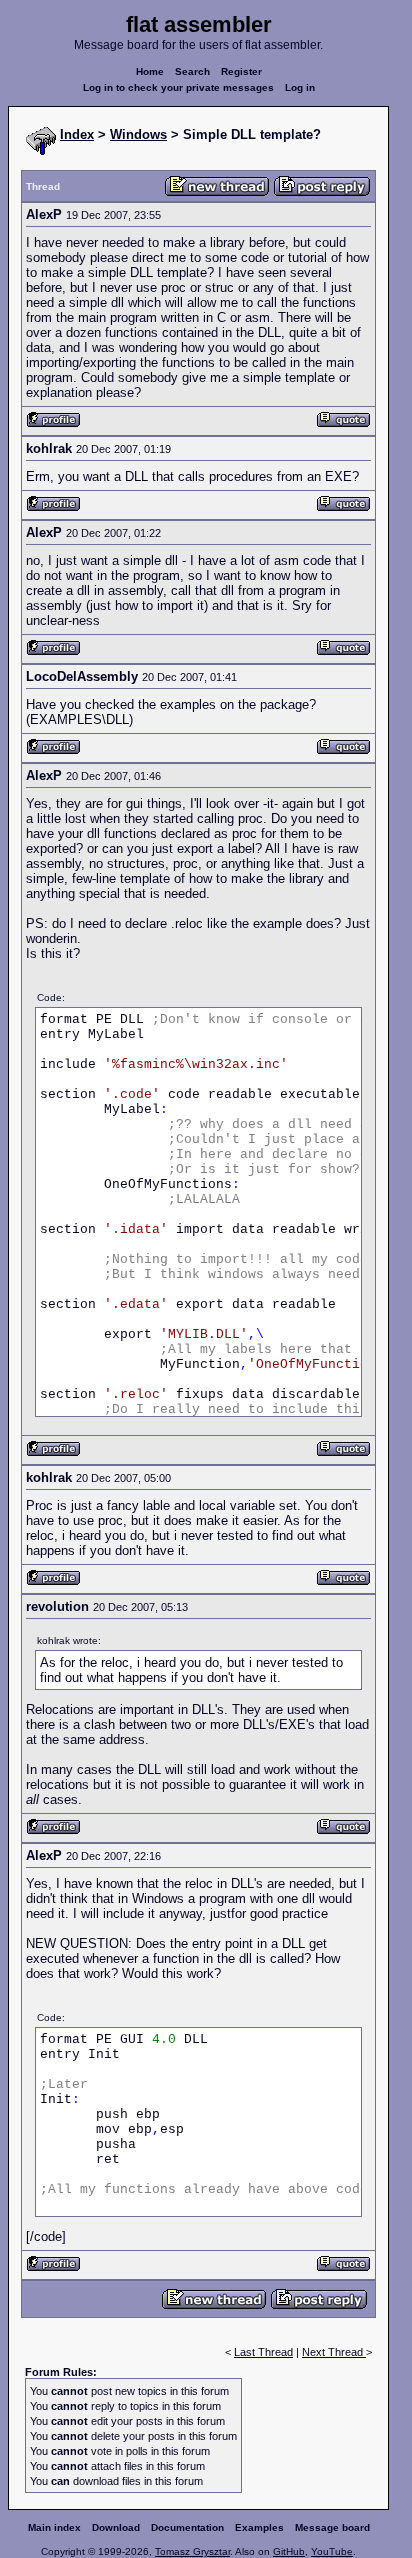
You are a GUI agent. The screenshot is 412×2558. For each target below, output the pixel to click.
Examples (259, 2527)
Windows (138, 134)
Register (241, 71)
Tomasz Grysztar (192, 2551)
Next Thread (334, 2352)
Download (116, 2527)
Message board (332, 2527)
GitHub (289, 2551)
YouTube (332, 2551)
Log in (300, 87)
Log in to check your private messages (178, 87)
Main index (54, 2527)
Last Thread (263, 2352)
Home (150, 71)
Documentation (187, 2527)
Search (192, 71)
